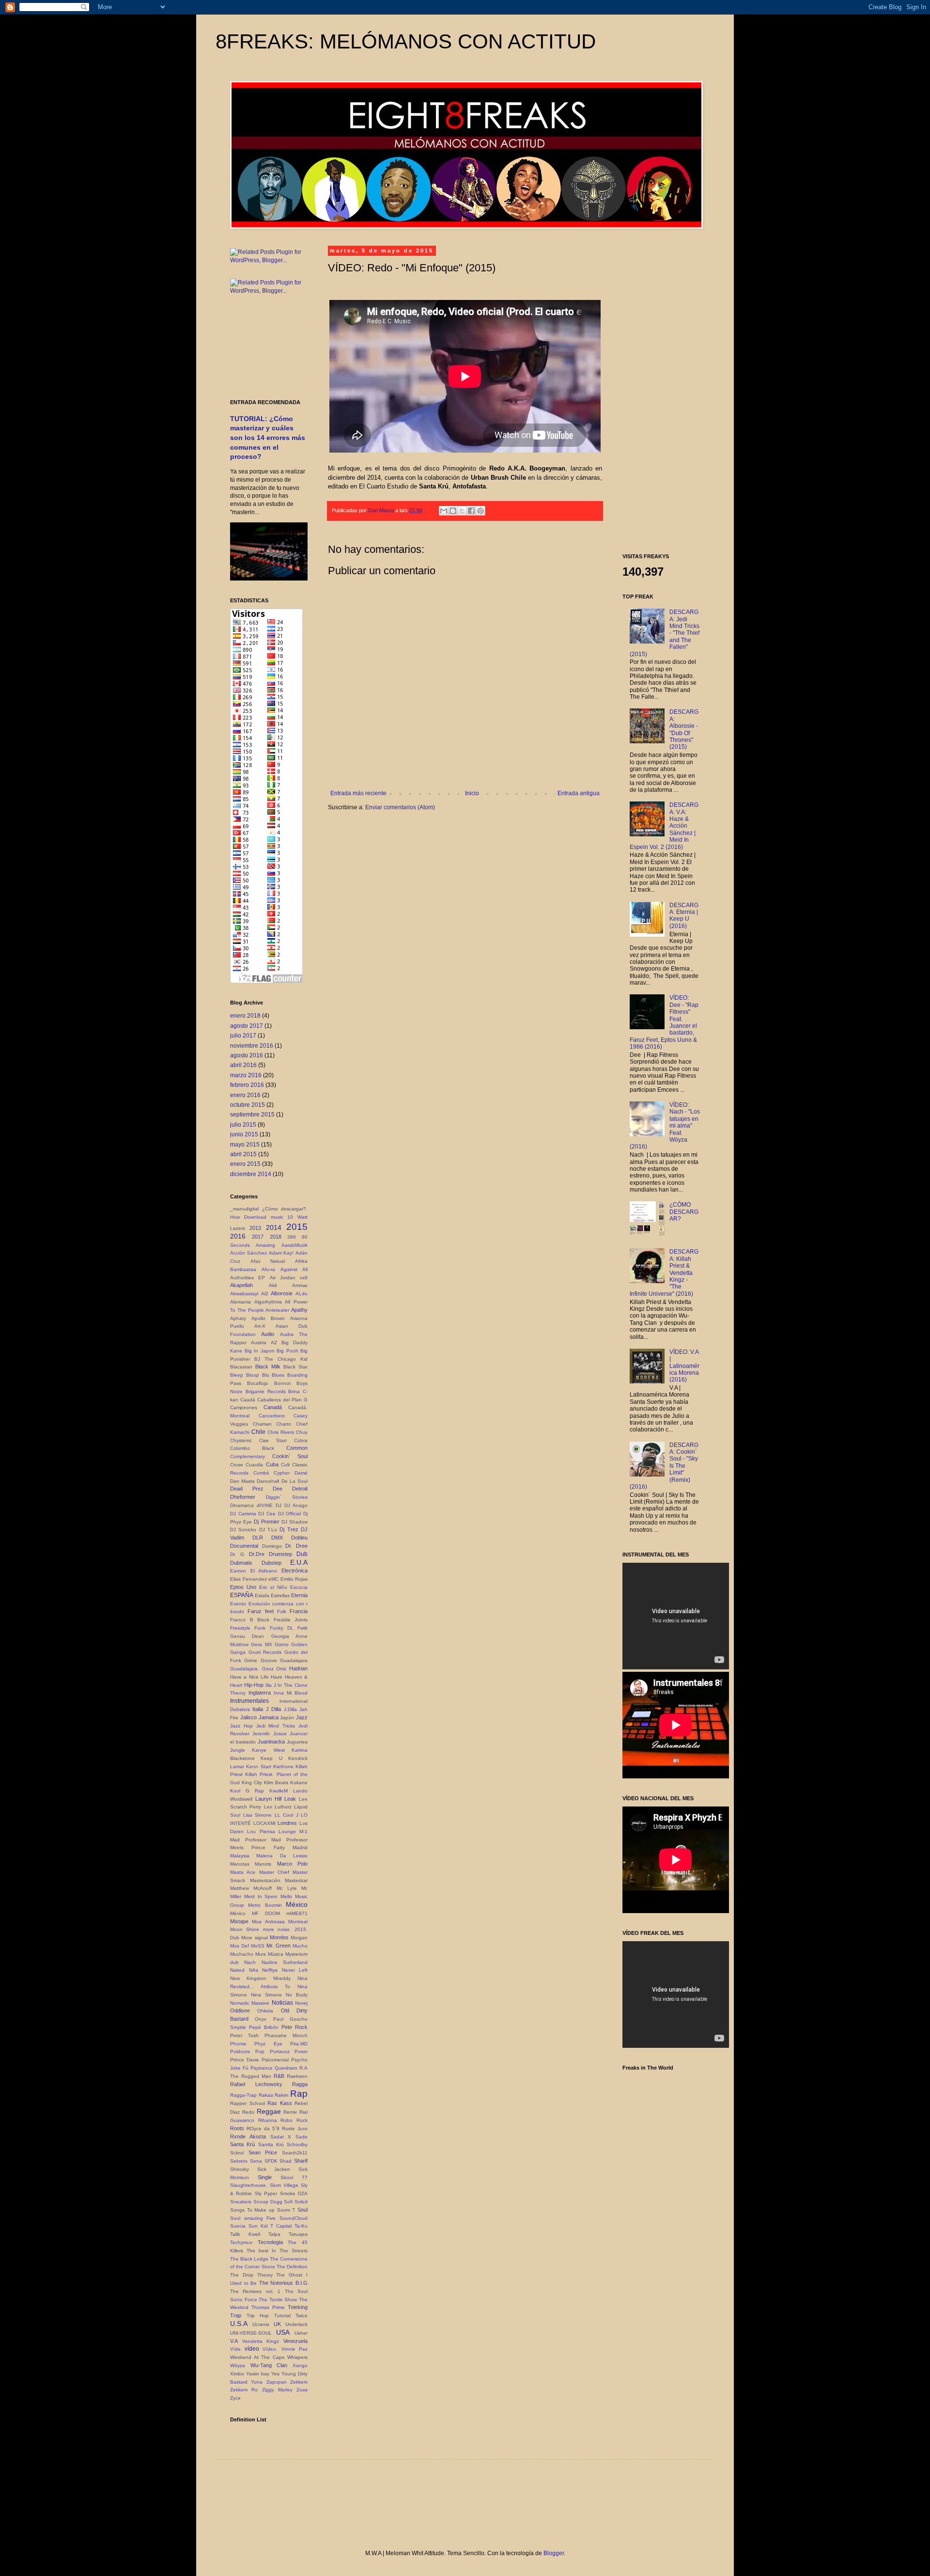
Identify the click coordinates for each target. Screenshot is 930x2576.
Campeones (244, 1407)
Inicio (472, 793)
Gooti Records (265, 1652)
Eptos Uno (243, 1587)
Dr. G (237, 1554)
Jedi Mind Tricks (276, 1726)
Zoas (302, 2390)
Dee (278, 1489)
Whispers (297, 2357)
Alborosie (282, 1293)
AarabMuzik (294, 1245)
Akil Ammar (288, 1285)
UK (277, 2324)
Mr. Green (279, 1946)
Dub (302, 1554)
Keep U (271, 1758)
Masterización (265, 1880)
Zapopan (277, 2382)
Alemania (240, 1302)
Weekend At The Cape (257, 2357)
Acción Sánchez (248, 1253)
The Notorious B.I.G (283, 2283)
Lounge (287, 1831)
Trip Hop (258, 2316)
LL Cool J (287, 1815)
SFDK (271, 2161)
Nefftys (270, 1970)
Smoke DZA (294, 2193)
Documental (244, 1546)
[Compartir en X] (462, 511)
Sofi (288, 2202)
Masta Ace (243, 1872)
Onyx (261, 2019)
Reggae (269, 2111)
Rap (299, 2094)
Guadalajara (294, 1660)
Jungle (238, 1750)
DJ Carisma (243, 1514)
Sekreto (239, 2161)
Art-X (260, 1326)
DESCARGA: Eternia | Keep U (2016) (684, 916)
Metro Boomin (265, 1905)
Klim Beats (276, 1783)
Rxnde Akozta (248, 2136)
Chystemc (241, 1440)
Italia (258, 1709)
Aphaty (238, 1318)
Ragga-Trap (243, 2095)
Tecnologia (270, 2242)
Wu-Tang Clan (269, 2365)
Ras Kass (280, 2103)
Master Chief (274, 1872)
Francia (299, 1611)
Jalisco (248, 1717)
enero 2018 (245, 1016)
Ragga (300, 2084)
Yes (275, 2374)
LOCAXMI (264, 1823)
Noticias (282, 2003)
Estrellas (280, 1595)
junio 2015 (244, 1134)
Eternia (299, 1595)
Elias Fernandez (248, 1579)
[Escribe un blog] (453, 511)
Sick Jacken (274, 2169)
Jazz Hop (241, 1726)
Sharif (301, 2161)
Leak (290, 1799)
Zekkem (299, 2382)
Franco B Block (250, 1620)
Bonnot (282, 1383)
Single (265, 2177)
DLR (258, 1538)
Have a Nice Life (249, 1677)
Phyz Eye (268, 2044)
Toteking (298, 2307)
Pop (260, 2051)
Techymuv (241, 2242)
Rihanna (268, 2120)
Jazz (302, 1717)
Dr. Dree (296, 1546)
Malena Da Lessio (282, 1856)
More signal (254, 1938)
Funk (260, 1628)
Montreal (298, 1922)
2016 (238, 1236)
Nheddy (282, 1978)
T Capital (281, 2226)
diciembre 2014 (251, 1174)
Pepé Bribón (264, 2027)
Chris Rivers (281, 1432)
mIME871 (297, 1913)
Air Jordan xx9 (289, 1278)
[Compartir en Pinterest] (480, 511)
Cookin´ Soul (290, 1456)
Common (297, 1448)
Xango (300, 2365)
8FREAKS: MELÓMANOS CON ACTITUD (406, 41)
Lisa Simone (258, 1815)
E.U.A (299, 1562)
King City (252, 1783)
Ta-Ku (301, 2226)
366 (292, 1237)
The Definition (292, 2267)
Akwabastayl (244, 1294)
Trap (236, 2315)
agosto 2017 (247, 1026)
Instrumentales (249, 1701)
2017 (258, 1237)
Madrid (300, 1847)
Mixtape (239, 1921)
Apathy (299, 1310)
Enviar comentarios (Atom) (400, 807)
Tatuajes (298, 2234)
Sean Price (263, 2152)
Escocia (299, 1587)
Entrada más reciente (358, 793)
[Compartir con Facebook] (471, 511)
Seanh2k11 (295, 2153)
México (297, 1904)
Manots (263, 1864)
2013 (255, 1228)
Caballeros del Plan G (282, 1400)
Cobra (301, 1440)
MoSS (258, 1946)
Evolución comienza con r (278, 1604)
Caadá (248, 1400)
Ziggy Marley (277, 2390)
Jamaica (269, 1717)
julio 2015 (243, 1125)
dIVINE (265, 1505)
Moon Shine (245, 1929)
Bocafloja (257, 1383)
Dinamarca (242, 1505)
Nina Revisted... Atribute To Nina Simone (269, 1987)
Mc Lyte (287, 1888)
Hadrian (298, 1668)
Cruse (237, 1465)
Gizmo (282, 1644)
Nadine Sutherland (285, 1962)
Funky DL (282, 1628)
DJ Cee (267, 1514)
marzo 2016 (246, 1075)
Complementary (248, 1456)
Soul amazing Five (253, 2218)
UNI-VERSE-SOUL (251, 2333)
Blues (278, 1375)
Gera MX (261, 1644)
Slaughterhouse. (249, 2185)
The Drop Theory (251, 2275)
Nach (250, 1962)
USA (283, 2332)
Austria (259, 1343)
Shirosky (240, 2169)
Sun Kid (258, 2226)
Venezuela (295, 2341)
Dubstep (271, 1563)
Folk (282, 1611)
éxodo (237, 1611)
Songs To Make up (252, 2210)
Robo (287, 2120)
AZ (274, 1343)
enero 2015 (245, 1164)
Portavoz (280, 2051)
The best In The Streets (277, 2251)
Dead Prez (247, 1489)
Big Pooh (287, 1351)
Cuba (272, 1464)
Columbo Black (252, 1448)
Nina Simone (266, 1995)
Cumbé (261, 1473)
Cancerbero (272, 1416)
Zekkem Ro (244, 2390)
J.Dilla (290, 1709)
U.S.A (239, 2324)
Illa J (271, 1685)
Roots (237, 2128)
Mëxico (238, 1913)
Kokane (299, 1783)
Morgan (299, 1938)
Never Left (295, 1970)
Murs (261, 1954)
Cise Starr (273, 1440)
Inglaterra (260, 1693)
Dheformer (243, 1497)
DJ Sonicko (243, 1530)
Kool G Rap (247, 1791)
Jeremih (261, 1734)
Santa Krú (242, 2144)
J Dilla (273, 1709)
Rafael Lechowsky (256, 2084)
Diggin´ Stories (287, 1497)
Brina (294, 1391)
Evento (238, 1604)
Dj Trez (289, 1529)
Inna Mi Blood (291, 1693)
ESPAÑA (242, 1595)
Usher (301, 2333)
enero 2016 (245, 1095)
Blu (266, 1375)
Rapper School (248, 2103)
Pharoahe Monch (286, 2035)
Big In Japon (260, 1351)
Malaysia (240, 1856)
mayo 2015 (245, 1145)
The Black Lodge (249, 2259)
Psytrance (262, 2068)
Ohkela (265, 2011)
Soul (302, 2210)
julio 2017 (243, 1036)
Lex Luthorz (278, 1807)
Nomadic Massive (250, 2003)
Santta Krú (271, 2144)
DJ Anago (296, 1505)
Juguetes (297, 1742)
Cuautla (254, 1465)
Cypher (282, 1473)
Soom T (286, 2210)
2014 (274, 1227)
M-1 (303, 1831)
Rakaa (266, 2095)
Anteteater (277, 1310)
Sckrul (237, 2153)
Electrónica (294, 1571)
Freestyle (240, 1628)
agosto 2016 (247, 1055)
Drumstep (280, 1554)
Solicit (301, 2202)
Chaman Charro (272, 1424)
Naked (237, 1970)
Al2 (265, 1294)
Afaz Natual (268, 1261)
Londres (287, 1823)
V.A (234, 2341)
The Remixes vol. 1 (255, 2291)
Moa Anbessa (268, 1922)
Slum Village (284, 2185)
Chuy (302, 1432)
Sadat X (281, 2137)
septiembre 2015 (252, 1115)
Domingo (272, 1546)
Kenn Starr (258, 1767)
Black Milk (268, 1367)
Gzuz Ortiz (274, 1669)
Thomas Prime (268, 2307)
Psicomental (275, 2060)
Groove (269, 1660)
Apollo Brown (268, 1318)
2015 (297, 1227)
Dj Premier (266, 1522)
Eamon (238, 1571)
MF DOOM (266, 1913)
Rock (302, 2120)
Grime (251, 1660)
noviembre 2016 (252, 1046)
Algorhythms (268, 1302)
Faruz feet (261, 1611)
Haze (277, 1677)
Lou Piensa (261, 1831)
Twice (302, 2316)
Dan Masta (242, 1481)
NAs (254, 1970)
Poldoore (240, 2051)
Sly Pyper (266, 2193)
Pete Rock (294, 2027)
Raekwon (297, 2076)
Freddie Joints (291, 1620)
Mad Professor (248, 1840)
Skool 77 (294, 2177)
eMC (273, 1579)
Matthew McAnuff (251, 1888)
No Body (297, 1995)
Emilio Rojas (294, 1579)
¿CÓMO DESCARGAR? (684, 1212)
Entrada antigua (579, 793)
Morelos (279, 1937)
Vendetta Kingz (261, 2341)
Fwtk (302, 1628)
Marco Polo (292, 1864)
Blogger (554, 2553)
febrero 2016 (247, 1085)
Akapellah (241, 1285)
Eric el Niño (273, 1587)
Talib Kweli (245, 2234)
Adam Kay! (281, 1253)
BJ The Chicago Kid (281, 1359)
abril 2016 (243, 1065)
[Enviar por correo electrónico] (444, 511)
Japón (287, 1718)
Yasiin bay (258, 2374)
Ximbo (237, 2374)
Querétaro (286, 2068)
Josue (280, 1734)
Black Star (295, 1367)
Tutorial (282, 2316)
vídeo (252, 2349)
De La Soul (294, 1481)
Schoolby (297, 2144)
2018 (276, 1237)
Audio (268, 1334)
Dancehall (268, 1481)
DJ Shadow (294, 1522)
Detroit (300, 1489)
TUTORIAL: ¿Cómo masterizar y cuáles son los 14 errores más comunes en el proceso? (268, 438)
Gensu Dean (247, 1636)
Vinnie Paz (295, 2349)
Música (276, 1954)
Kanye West (268, 1750)
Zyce (235, 2398)
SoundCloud (294, 2218)
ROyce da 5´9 (263, 2128)
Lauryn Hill (268, 1799)
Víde (235, 2349)
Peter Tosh (244, 2035)
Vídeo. (270, 2349)
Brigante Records (266, 1391)
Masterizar (296, 1880)
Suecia (238, 2226)
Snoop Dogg (268, 2202)
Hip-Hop (254, 1685)
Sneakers (241, 2202)
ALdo (302, 1294)
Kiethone (283, 1767)
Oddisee (240, 2011)
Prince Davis (244, 2060)
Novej (301, 2003)
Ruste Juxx (295, 2128)
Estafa (262, 1595)
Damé (301, 1473)
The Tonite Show (278, 2300)
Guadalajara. (245, 1669)
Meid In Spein (261, 1896)
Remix (290, 2112)
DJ (279, 1505)
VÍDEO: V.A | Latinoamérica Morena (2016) (684, 1366)
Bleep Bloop (245, 1375)
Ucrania (261, 2324)
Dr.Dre (257, 1554)
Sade (302, 2137)
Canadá (273, 1407)
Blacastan (241, 1367)
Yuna (257, 2382)
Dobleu (299, 1538)
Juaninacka (271, 1742)
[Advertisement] (388, 887)
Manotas (240, 1864)
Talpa (274, 2234)
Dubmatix (241, 1563)
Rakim (281, 2095)
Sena (256, 2161)
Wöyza (238, 2365)
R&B (279, 2076)
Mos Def (240, 1946)
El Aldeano (264, 1571)
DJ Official (290, 1514)
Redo (248, 2112)
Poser (301, 2051)
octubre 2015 (248, 1105)
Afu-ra (268, 1269)
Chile (258, 1432)
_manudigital (244, 1209)
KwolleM (279, 1791)
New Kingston (248, 1978)
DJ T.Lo (268, 1530)
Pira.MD (299, 2044)
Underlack (296, 2324)
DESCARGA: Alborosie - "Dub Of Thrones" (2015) (684, 729)
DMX (277, 1538)
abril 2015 (243, 1154)
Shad (286, 2161)
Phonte (238, 2044)
